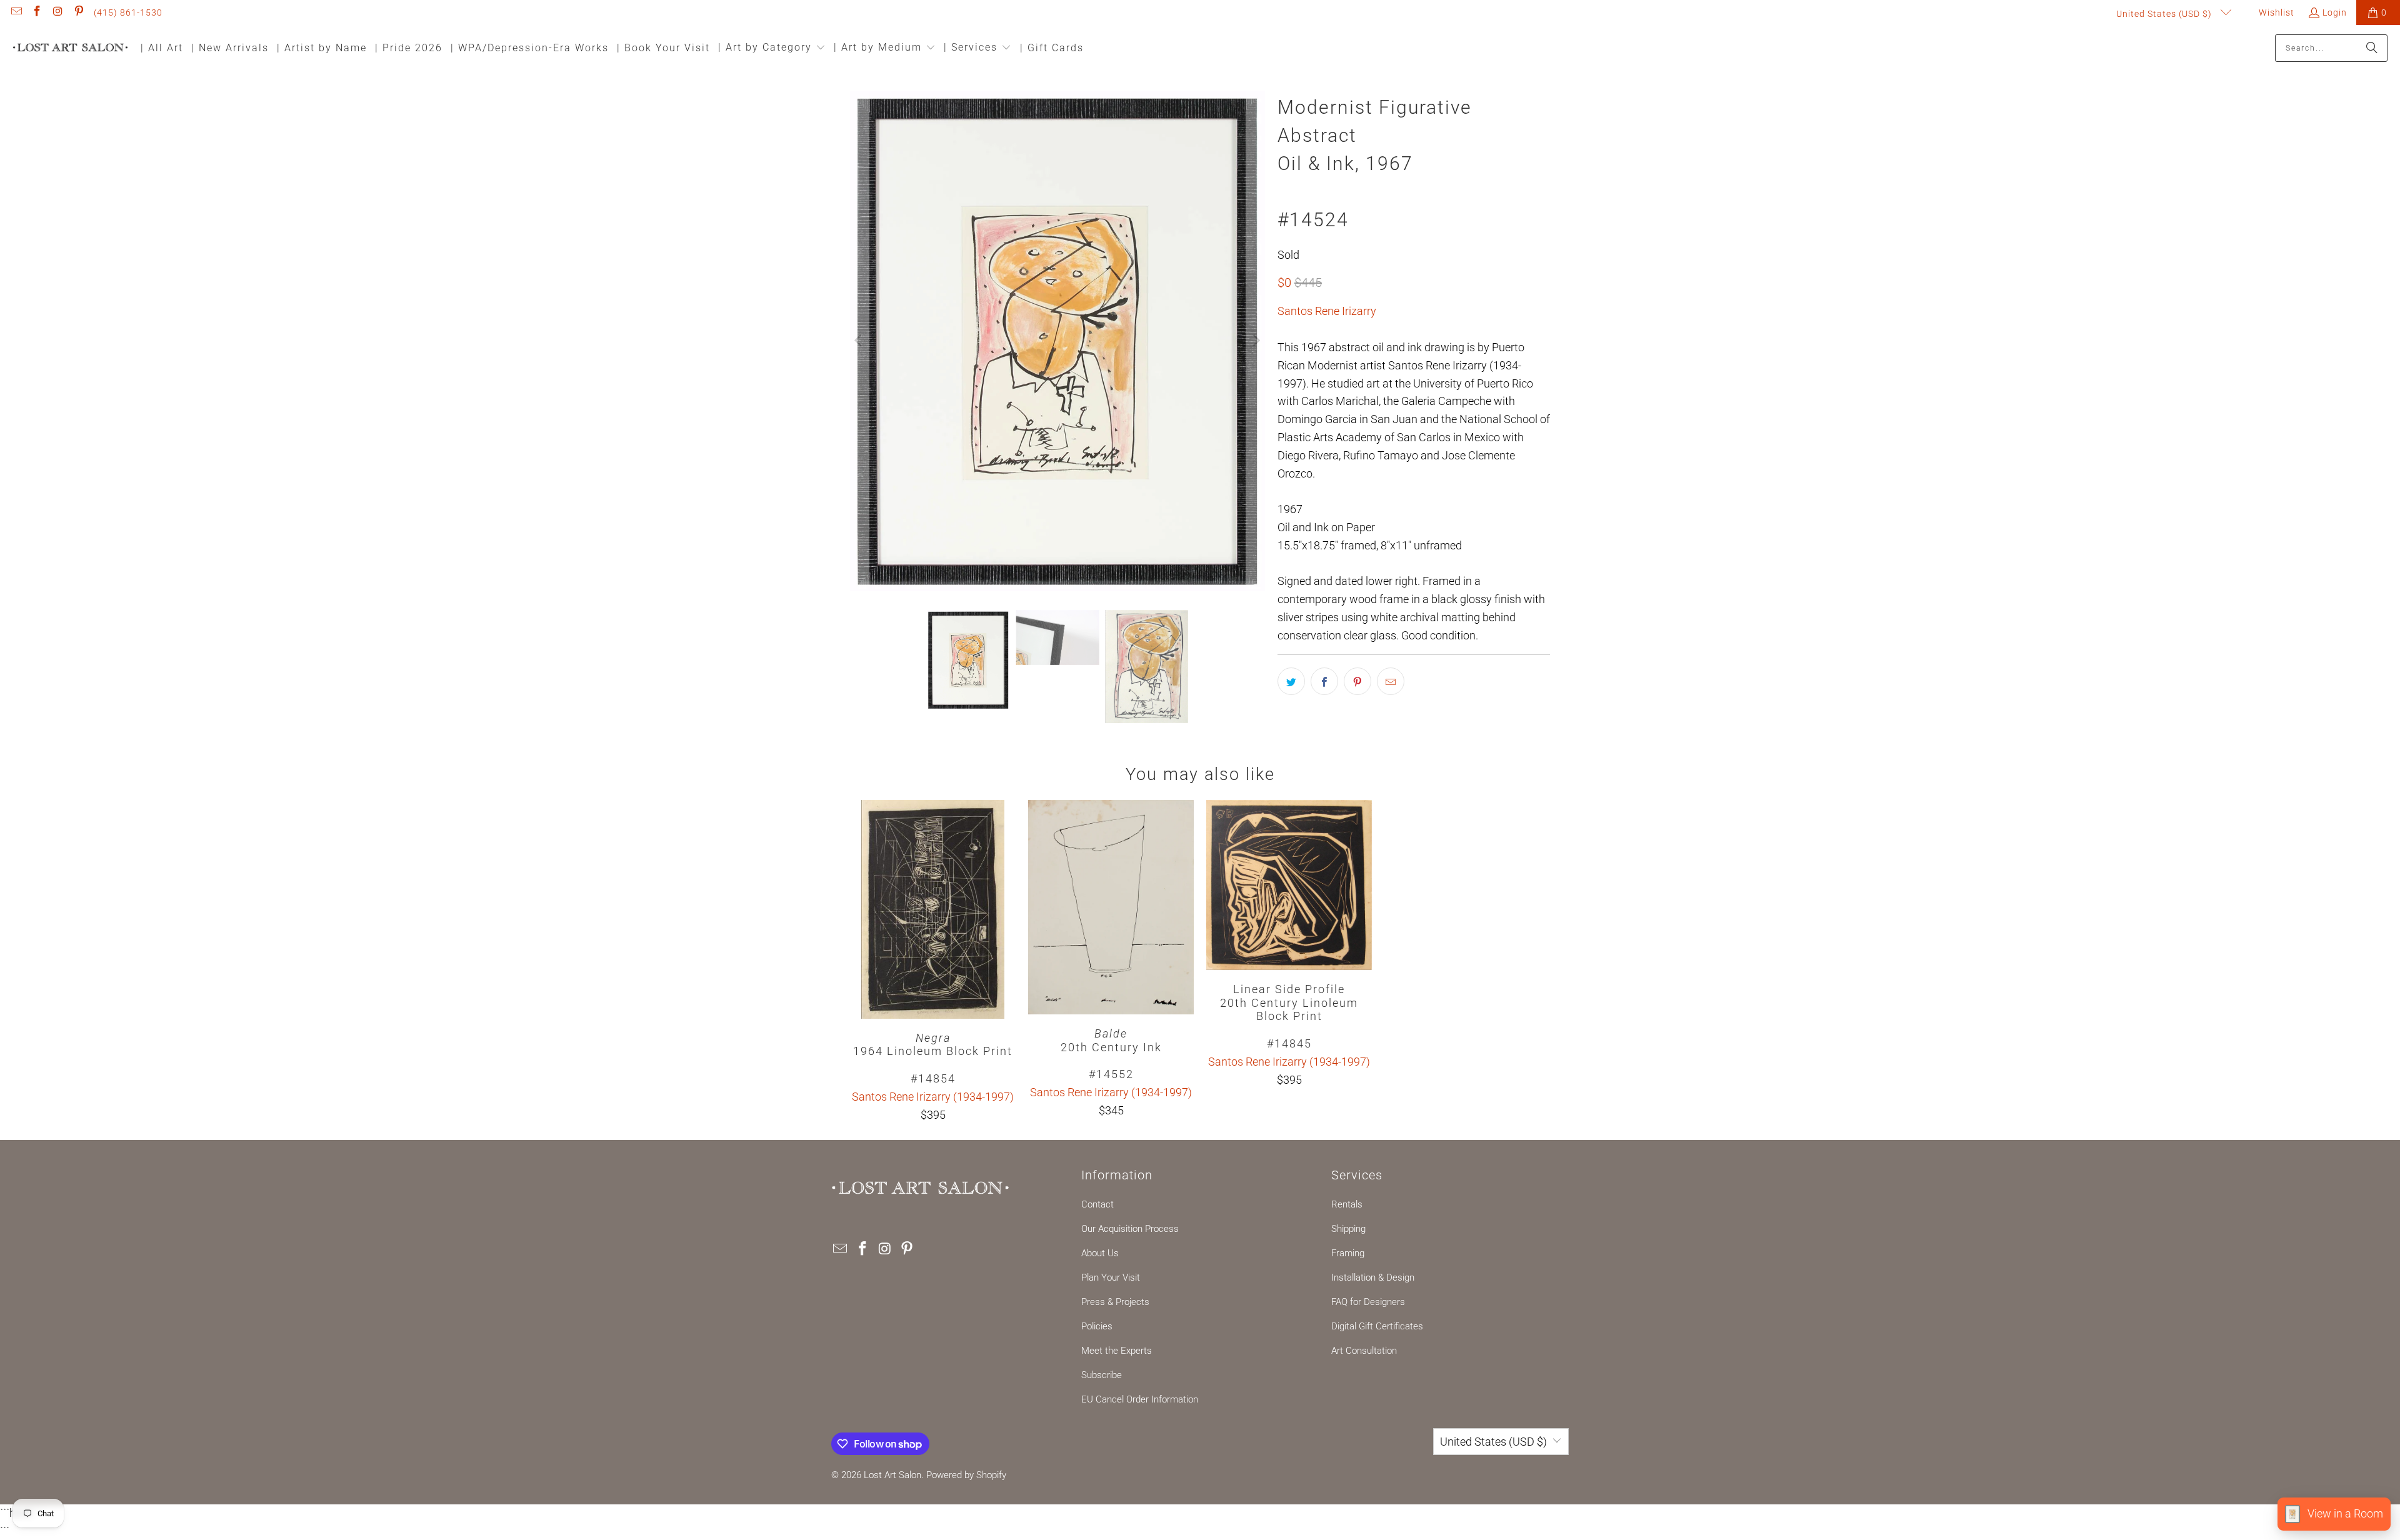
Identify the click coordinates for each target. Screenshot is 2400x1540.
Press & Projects (1115, 1302)
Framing (1348, 1253)
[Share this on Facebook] (1324, 681)
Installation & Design (1373, 1277)
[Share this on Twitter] (1291, 681)
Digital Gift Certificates (1377, 1326)
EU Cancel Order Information (1140, 1399)
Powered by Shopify (966, 1475)
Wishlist (2275, 12)
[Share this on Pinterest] (1357, 681)
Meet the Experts (1117, 1351)
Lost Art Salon (892, 1475)
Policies (1097, 1326)
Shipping (1348, 1229)
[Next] (1256, 341)
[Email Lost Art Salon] (16, 12)
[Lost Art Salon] (70, 48)
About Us (1100, 1253)
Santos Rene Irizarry (1327, 311)
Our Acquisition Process (1130, 1229)
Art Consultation (1364, 1351)
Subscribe (1102, 1375)
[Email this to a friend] (1391, 681)
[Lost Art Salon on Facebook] (37, 12)
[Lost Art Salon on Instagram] (57, 12)
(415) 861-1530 (128, 12)
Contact (1097, 1204)
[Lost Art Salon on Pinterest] (79, 12)
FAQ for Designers (1368, 1302)
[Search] (2372, 48)
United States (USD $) (2165, 14)
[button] (772, 48)
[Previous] (859, 341)
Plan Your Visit (1111, 1277)
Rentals (1347, 1204)
